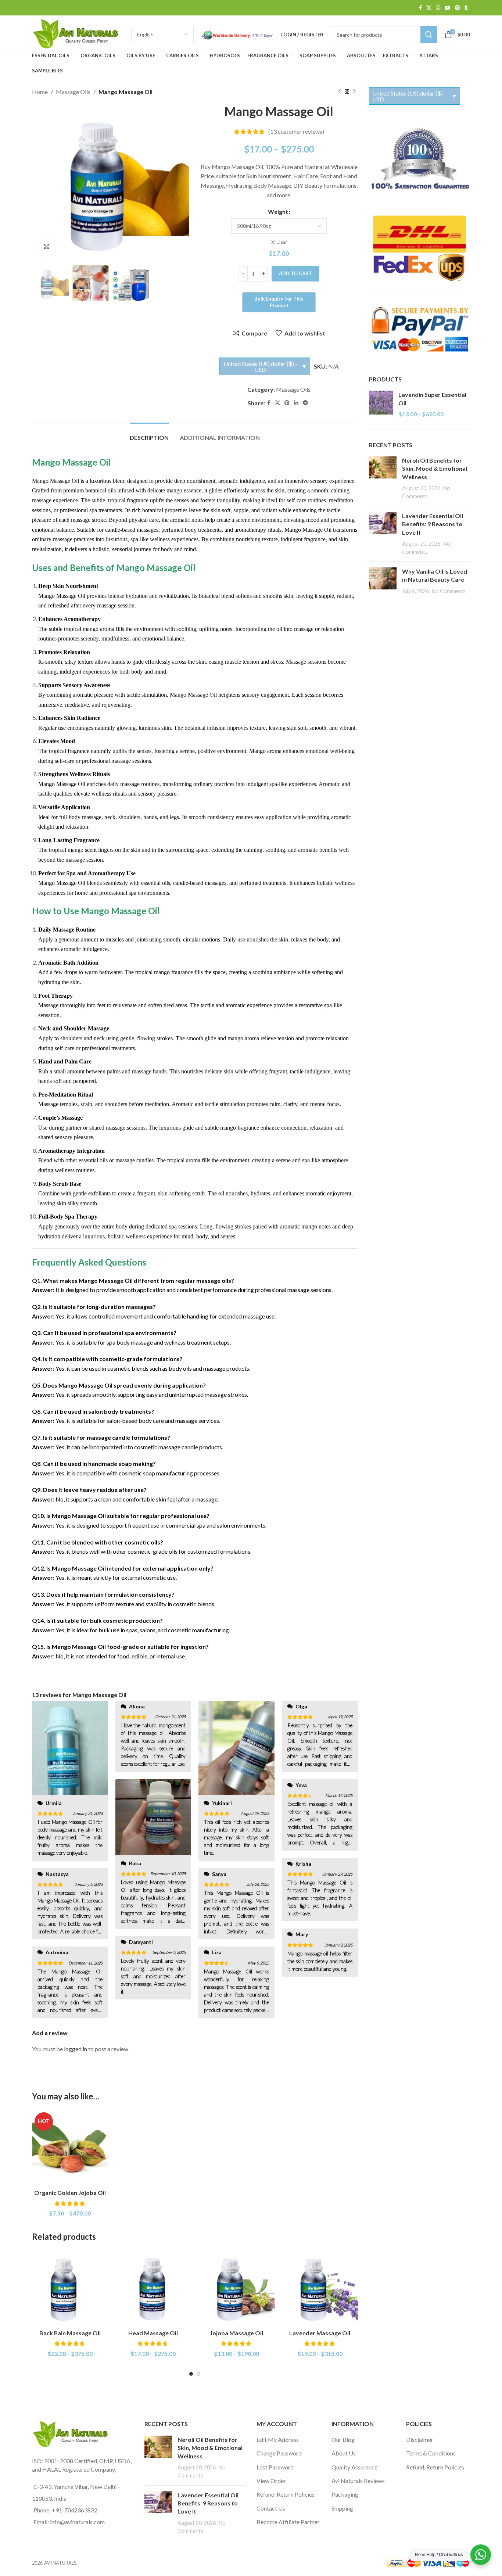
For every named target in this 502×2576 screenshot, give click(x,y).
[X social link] (429, 8)
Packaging (345, 2494)
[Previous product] (340, 92)
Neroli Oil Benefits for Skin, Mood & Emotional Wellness (435, 469)
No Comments (449, 591)
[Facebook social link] (420, 8)
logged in (76, 2049)
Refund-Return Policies (286, 2494)
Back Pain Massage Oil (70, 2333)
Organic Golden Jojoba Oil (70, 2193)
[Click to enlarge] (47, 246)
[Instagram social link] (438, 8)
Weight (278, 211)
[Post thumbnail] (383, 478)
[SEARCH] (429, 35)
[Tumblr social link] (466, 8)
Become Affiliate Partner (288, 2522)
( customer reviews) (296, 132)
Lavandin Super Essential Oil (432, 399)
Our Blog (343, 2439)
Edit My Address (278, 2439)
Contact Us (271, 2508)
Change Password (279, 2453)
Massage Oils (73, 92)
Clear (282, 242)
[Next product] (354, 92)
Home (40, 92)
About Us (344, 2453)
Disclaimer (420, 2439)
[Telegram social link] (305, 403)
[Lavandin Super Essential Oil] (381, 404)
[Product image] (70, 2148)
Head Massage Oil (153, 2333)
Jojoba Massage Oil (236, 2333)
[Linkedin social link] (296, 403)
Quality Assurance (354, 2467)
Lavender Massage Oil (320, 2333)
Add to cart (295, 273)
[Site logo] (78, 34)
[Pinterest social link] (458, 8)
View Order (271, 2481)
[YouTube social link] (448, 8)
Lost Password (275, 2467)
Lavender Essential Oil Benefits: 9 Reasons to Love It (433, 524)
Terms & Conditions (431, 2453)
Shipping (342, 2508)
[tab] (149, 434)
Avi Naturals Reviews (358, 2481)
